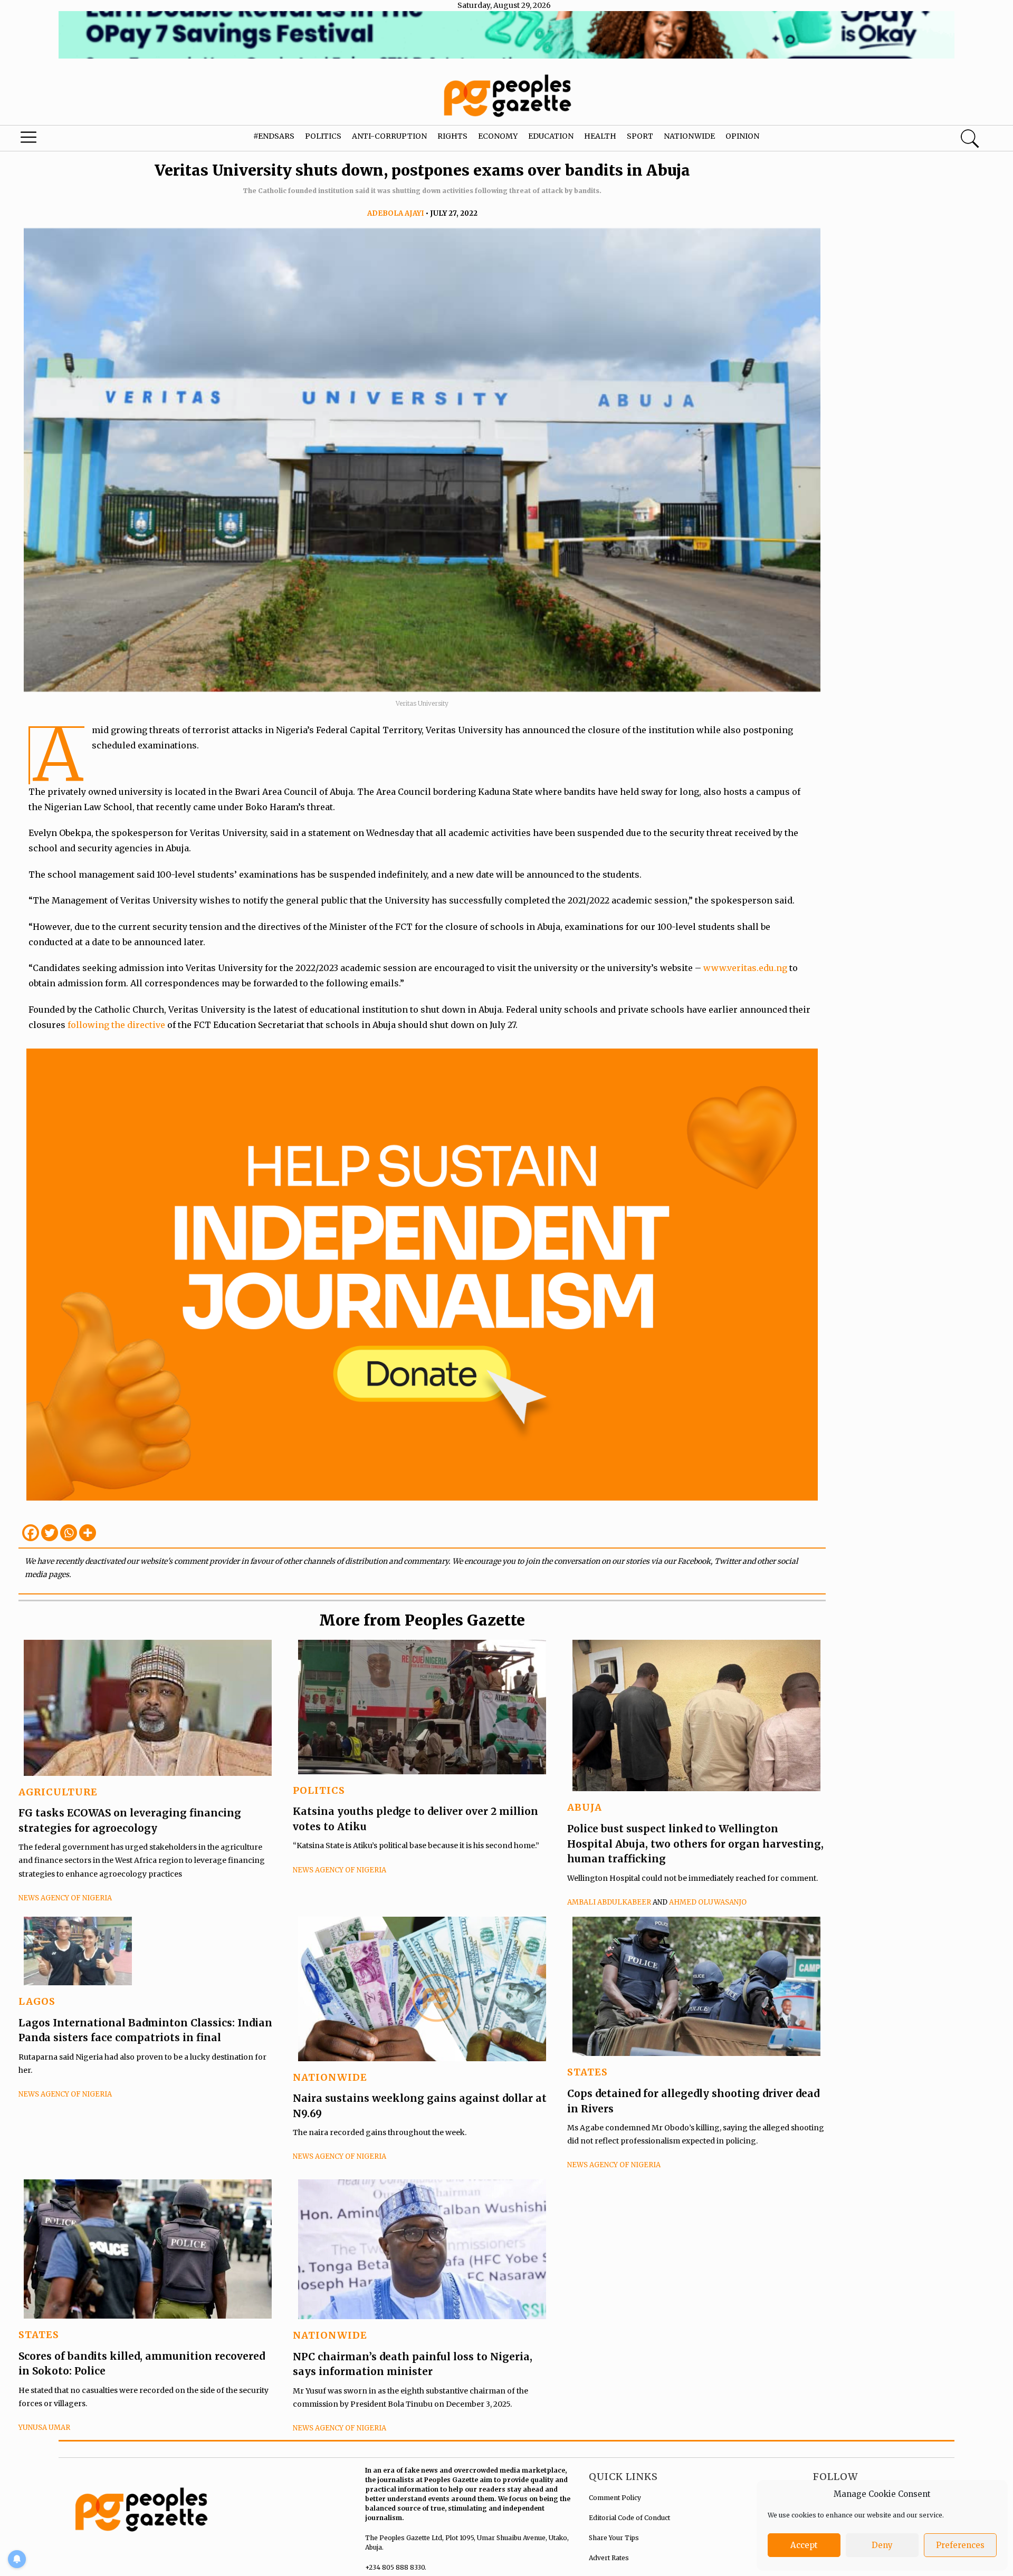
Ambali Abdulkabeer (609, 1902)
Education (551, 136)
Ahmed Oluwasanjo (708, 1902)
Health (600, 136)
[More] (88, 1533)
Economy (498, 136)
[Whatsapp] (69, 1533)
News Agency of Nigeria (65, 1898)
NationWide (330, 2077)
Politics (323, 136)
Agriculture (58, 1792)
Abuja (585, 1807)
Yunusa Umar (44, 2428)
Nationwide (689, 136)
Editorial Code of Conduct (629, 2518)
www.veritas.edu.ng (745, 968)
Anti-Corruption (389, 136)
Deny (882, 2545)
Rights (452, 136)
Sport (640, 136)
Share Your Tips (614, 2538)
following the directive (116, 1025)
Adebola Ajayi (396, 213)
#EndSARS (274, 136)
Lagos (37, 2001)
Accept (804, 2545)
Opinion (742, 136)
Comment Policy (615, 2498)
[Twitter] (50, 1533)
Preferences (960, 2545)
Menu (54, 140)
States (587, 2072)
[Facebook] (31, 1533)
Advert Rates (609, 2558)
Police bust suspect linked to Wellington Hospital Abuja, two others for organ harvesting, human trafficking (695, 1844)
